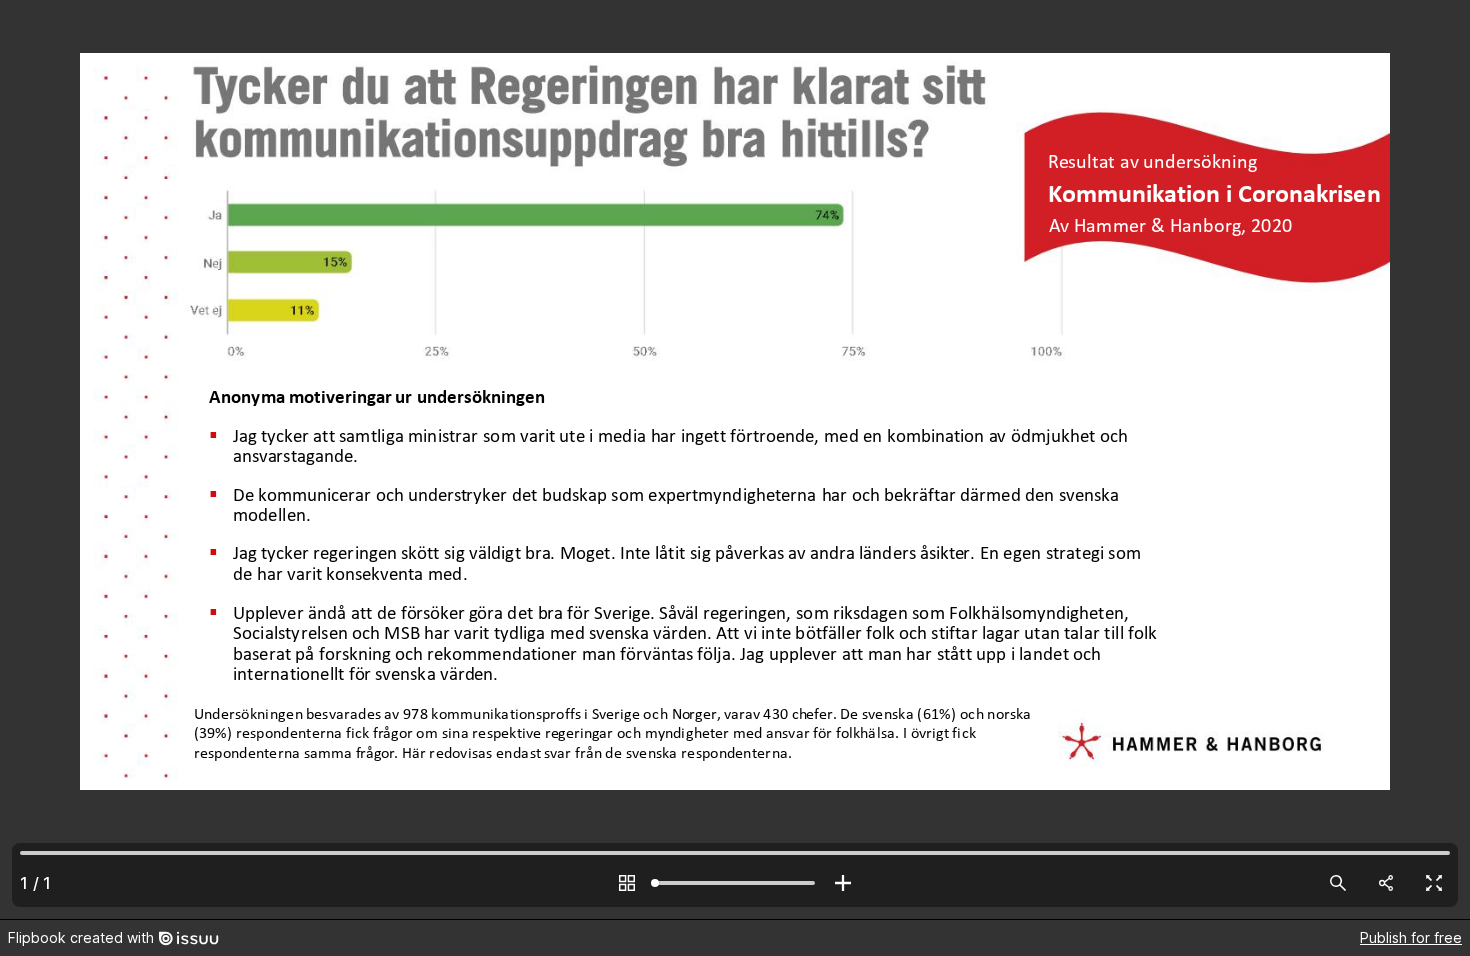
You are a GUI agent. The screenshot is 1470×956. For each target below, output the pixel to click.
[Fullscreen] (1434, 883)
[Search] (1338, 883)
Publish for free (1411, 937)
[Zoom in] (843, 883)
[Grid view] (627, 883)
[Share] (1386, 883)
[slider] (735, 883)
